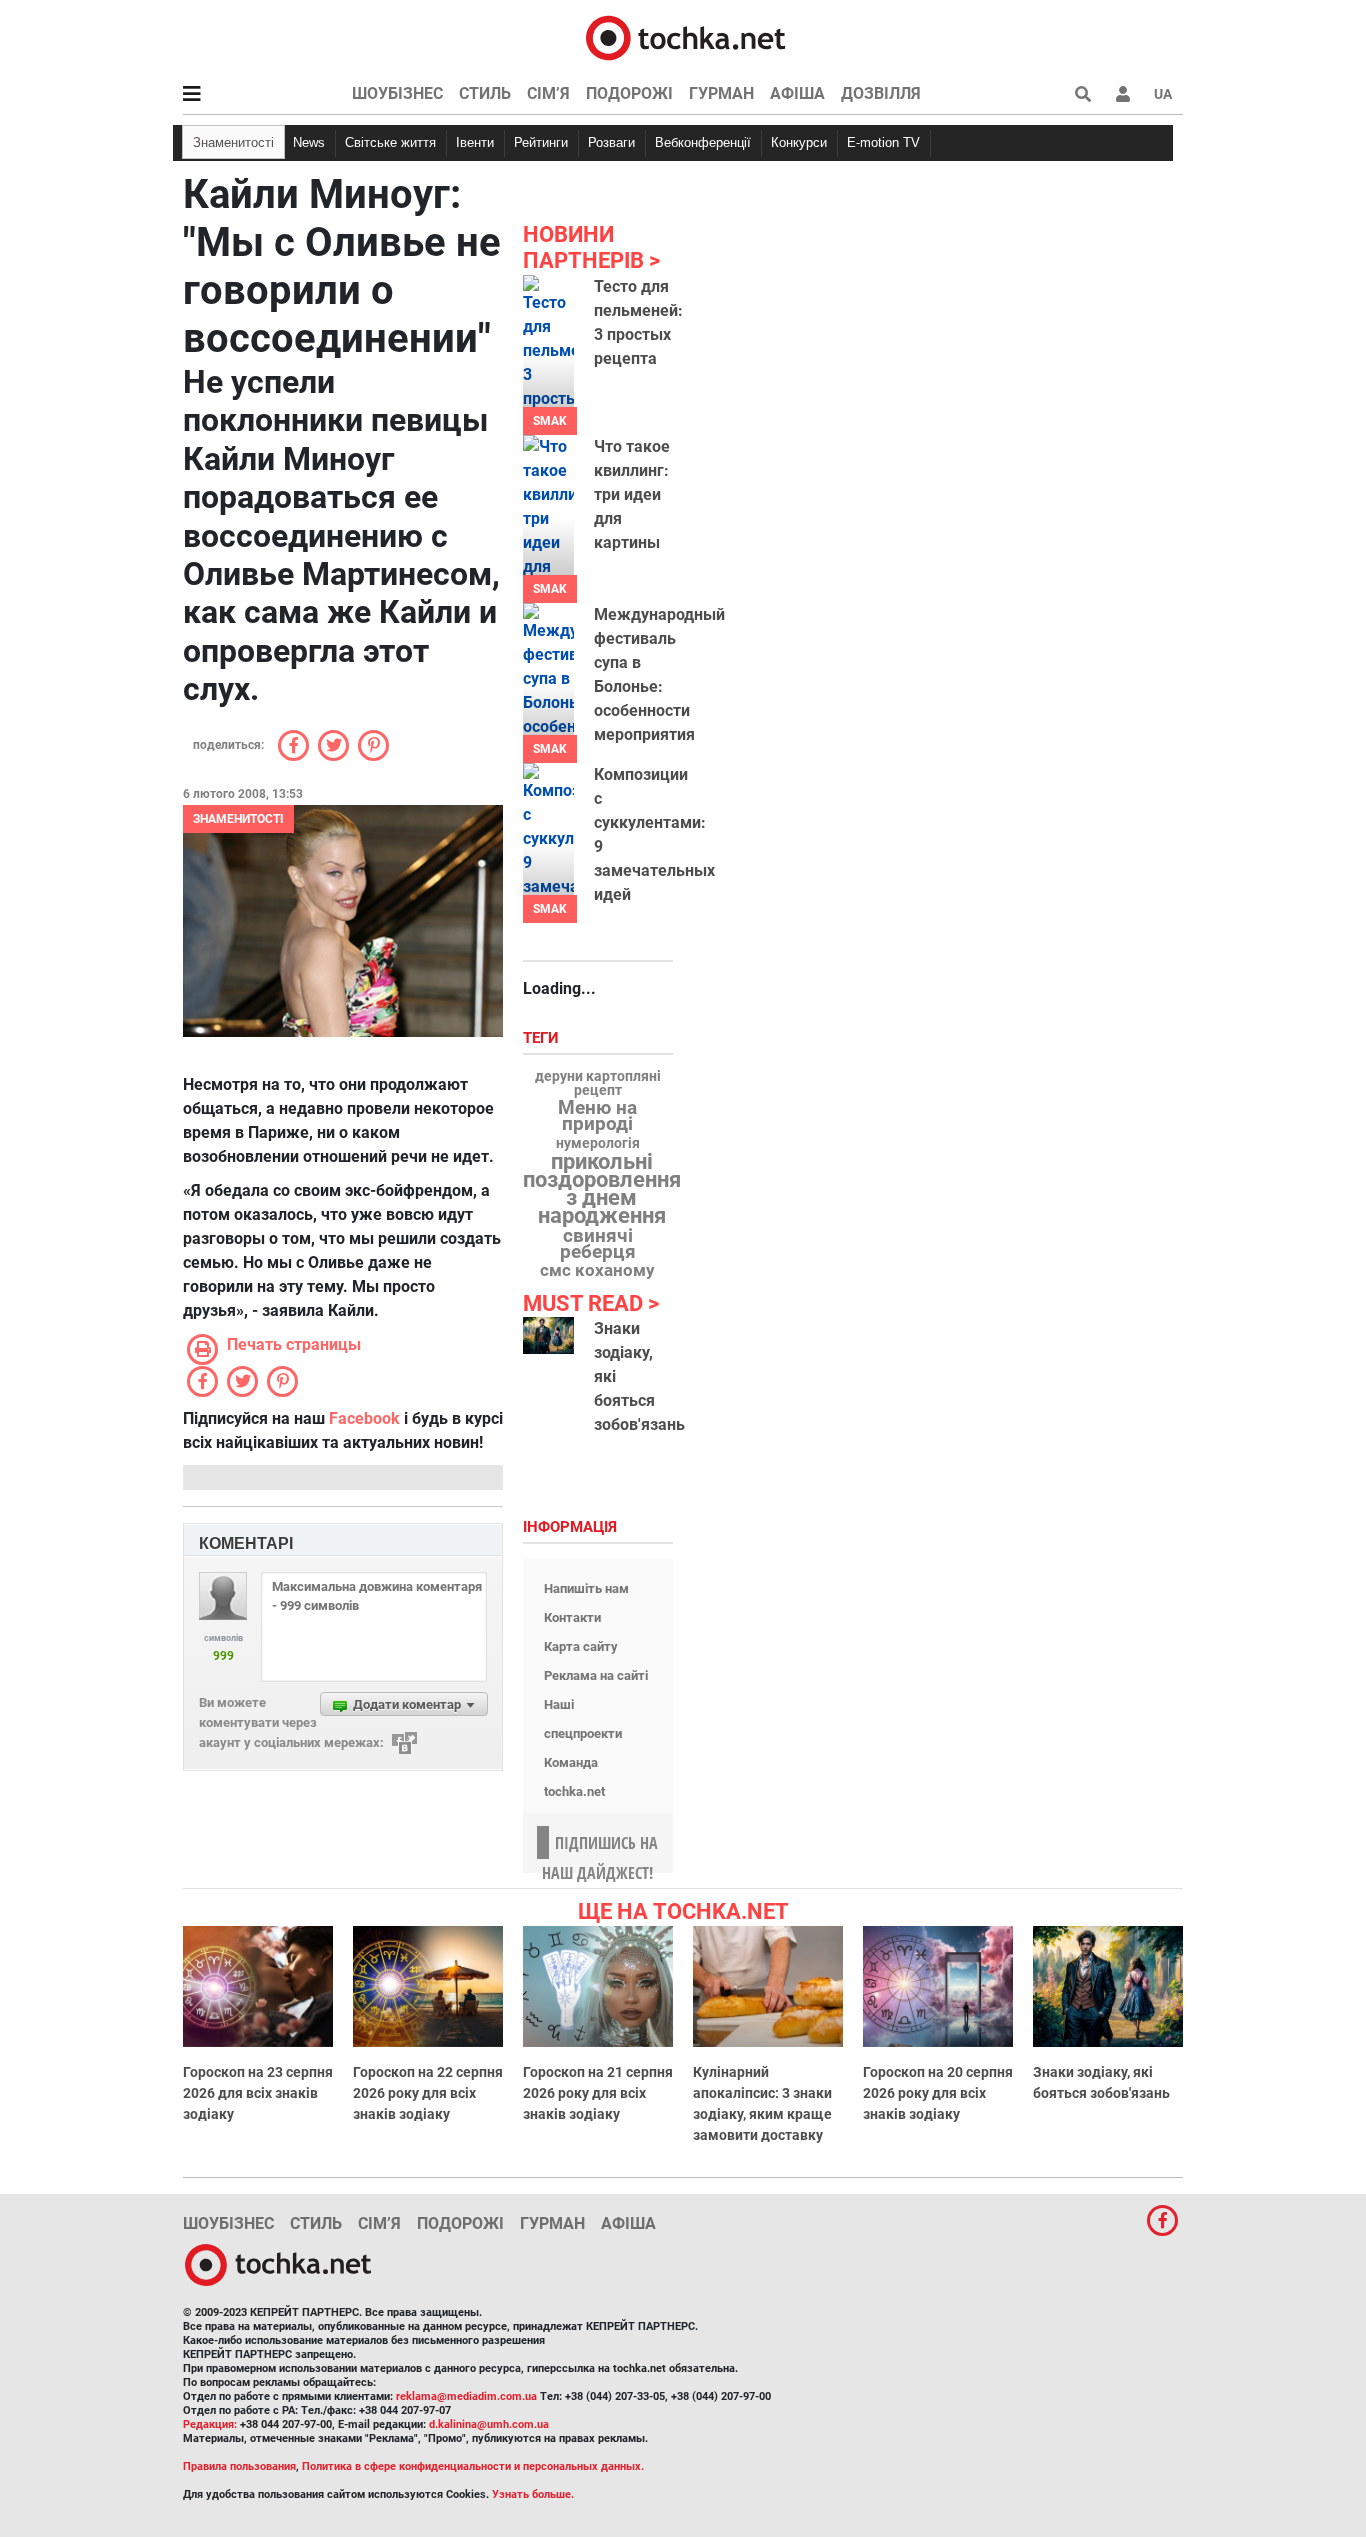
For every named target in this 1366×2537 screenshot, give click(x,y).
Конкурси (799, 142)
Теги (543, 1038)
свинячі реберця (598, 1244)
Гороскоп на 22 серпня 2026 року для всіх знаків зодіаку (428, 2093)
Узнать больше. (533, 2494)
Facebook (364, 1418)
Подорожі (629, 93)
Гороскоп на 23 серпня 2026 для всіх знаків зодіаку (258, 2093)
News (309, 142)
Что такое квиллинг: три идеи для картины (632, 494)
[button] (1123, 94)
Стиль (485, 93)
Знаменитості (233, 142)
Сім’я (548, 93)
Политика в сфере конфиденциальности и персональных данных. (473, 2466)
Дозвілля (881, 93)
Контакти (572, 1617)
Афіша (797, 93)
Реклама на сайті (596, 1675)
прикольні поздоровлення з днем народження (602, 1189)
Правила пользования (239, 2466)
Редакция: (210, 2424)
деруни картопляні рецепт (598, 1084)
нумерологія (598, 1144)
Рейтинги (541, 142)
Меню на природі (597, 1116)
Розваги (611, 142)
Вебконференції (703, 142)
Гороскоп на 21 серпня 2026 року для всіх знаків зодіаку (598, 2093)
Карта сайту (581, 1646)
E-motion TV (883, 142)
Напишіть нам (586, 1588)
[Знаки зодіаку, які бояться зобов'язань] (548, 1335)
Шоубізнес (397, 93)
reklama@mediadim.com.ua (466, 2396)
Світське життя (390, 142)
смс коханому (597, 1270)
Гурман (721, 93)
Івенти (475, 142)
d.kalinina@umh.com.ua (489, 2424)
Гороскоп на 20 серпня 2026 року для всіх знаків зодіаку (938, 2093)
